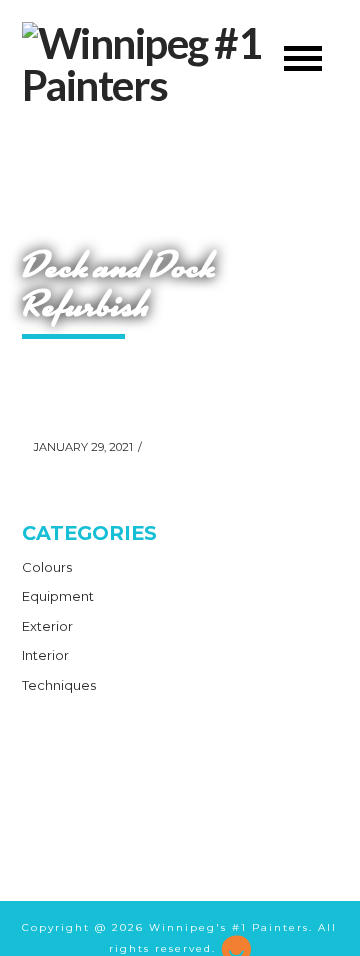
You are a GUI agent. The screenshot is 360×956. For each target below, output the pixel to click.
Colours (47, 567)
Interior (45, 655)
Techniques (59, 685)
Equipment (58, 596)
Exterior (47, 626)
